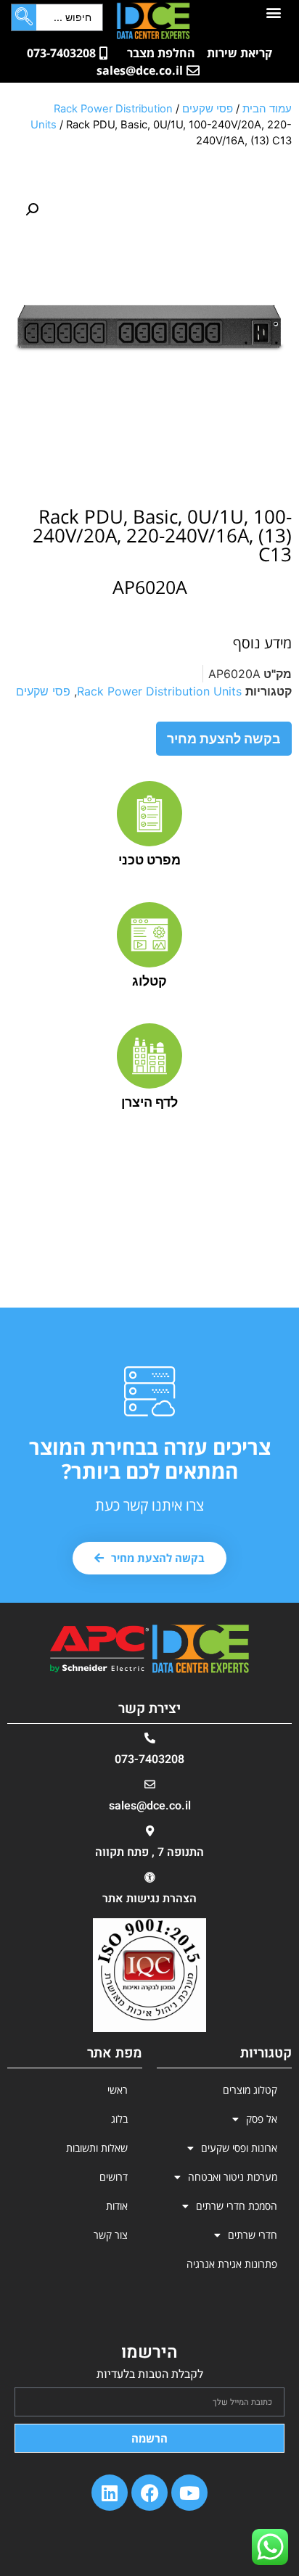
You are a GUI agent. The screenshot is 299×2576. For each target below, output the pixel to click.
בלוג (119, 2119)
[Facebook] (149, 2493)
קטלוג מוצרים (250, 2090)
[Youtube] (189, 2493)
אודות (117, 2206)
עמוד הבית (267, 109)
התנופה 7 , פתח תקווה (149, 1852)
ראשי (118, 2090)
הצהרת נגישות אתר (149, 1899)
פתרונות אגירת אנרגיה (232, 2264)
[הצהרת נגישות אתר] (150, 1877)
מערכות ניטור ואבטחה (233, 2177)
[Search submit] (24, 17)
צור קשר (111, 2235)
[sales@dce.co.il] (150, 1784)
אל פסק (262, 2119)
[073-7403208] (150, 1738)
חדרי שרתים (253, 2235)
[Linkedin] (110, 2493)
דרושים (114, 2177)
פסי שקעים (208, 109)
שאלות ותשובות (97, 2148)
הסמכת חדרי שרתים (237, 2206)
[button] (273, 12)
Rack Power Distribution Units (159, 691)
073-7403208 (149, 1759)
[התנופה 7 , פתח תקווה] (150, 1831)
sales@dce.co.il (150, 1806)
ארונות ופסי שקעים (239, 2148)
